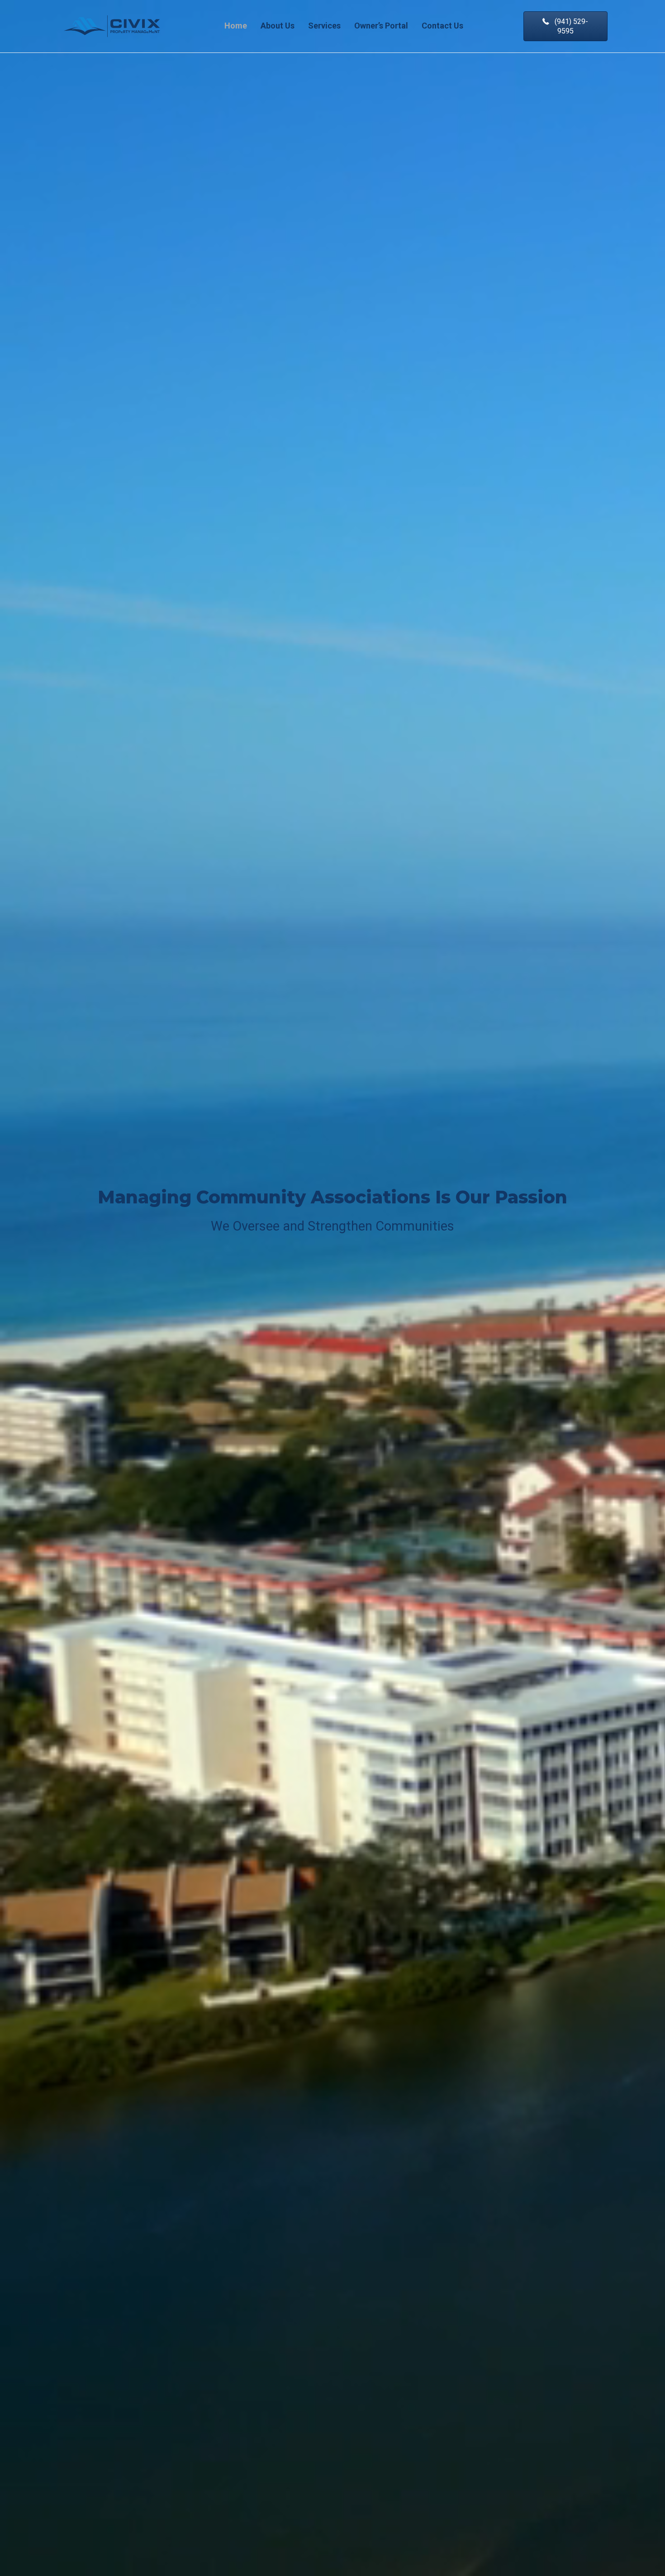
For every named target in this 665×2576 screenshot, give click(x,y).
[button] (565, 26)
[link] (236, 26)
